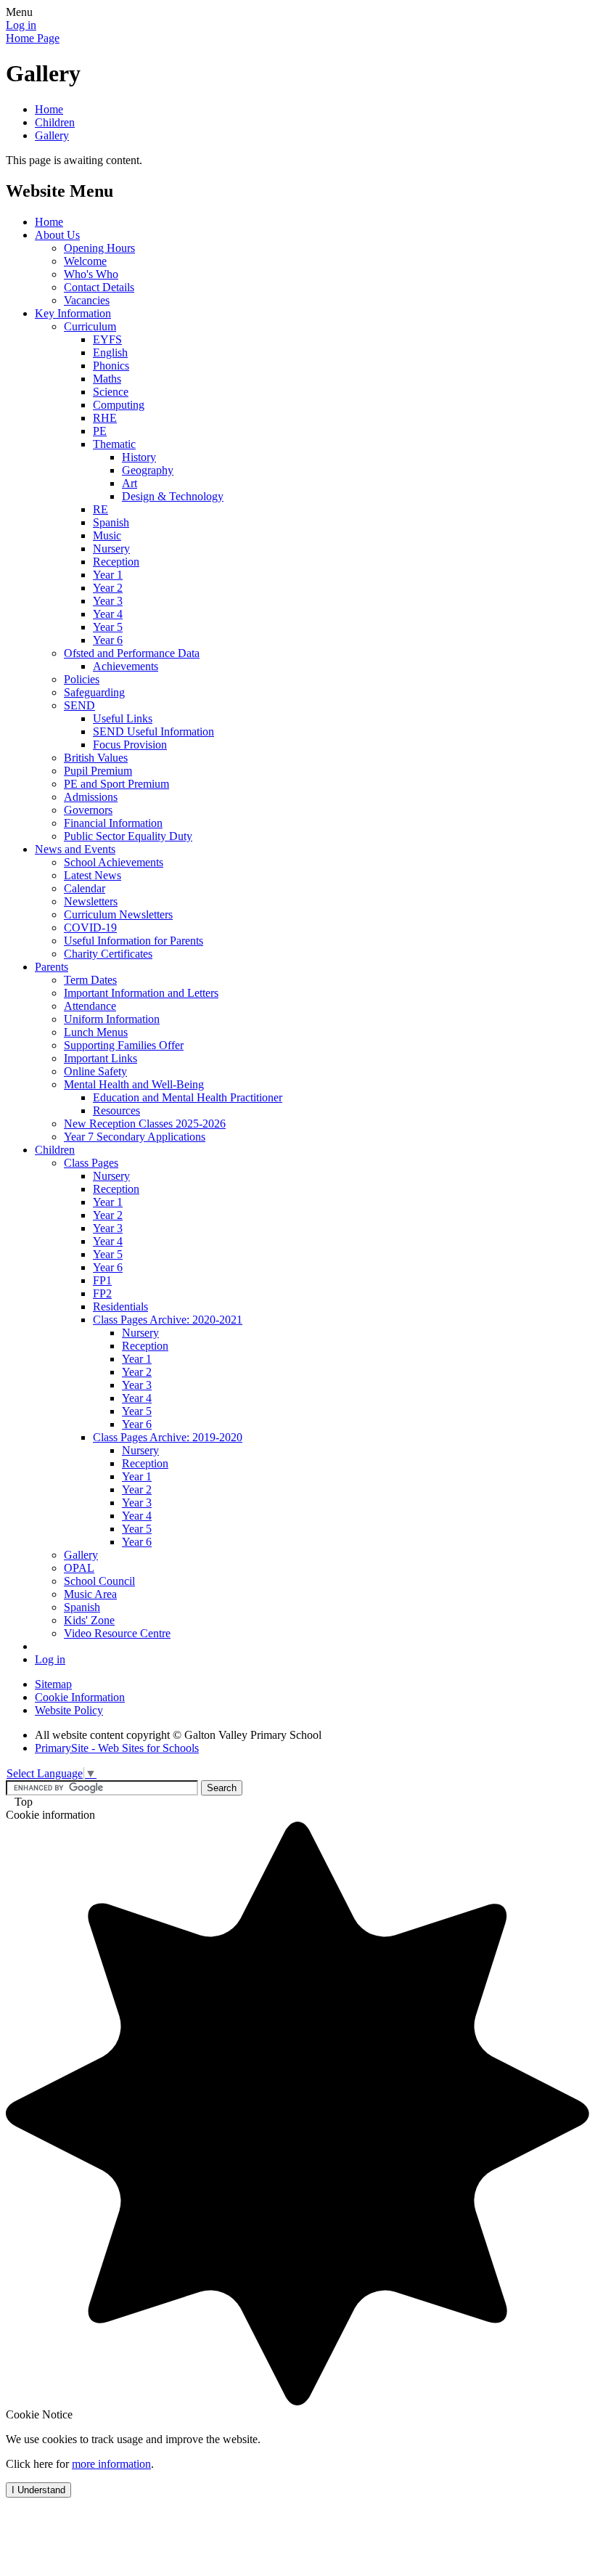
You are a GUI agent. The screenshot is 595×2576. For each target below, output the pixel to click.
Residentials (120, 1307)
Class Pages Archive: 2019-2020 (168, 1437)
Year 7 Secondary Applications (135, 1137)
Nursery (111, 549)
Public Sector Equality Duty (128, 836)
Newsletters (91, 901)
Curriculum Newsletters (118, 914)
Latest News (93, 875)
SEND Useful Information (153, 731)
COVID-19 (90, 928)
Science (111, 392)
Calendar (85, 888)
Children (55, 122)
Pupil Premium (98, 771)
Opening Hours (99, 248)
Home (49, 109)
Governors (88, 810)
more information (111, 2464)
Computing (119, 405)
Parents (52, 967)
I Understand (38, 2490)
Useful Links (123, 718)
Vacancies (87, 300)
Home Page (33, 38)
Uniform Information (112, 1019)
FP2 (102, 1293)
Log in (21, 25)
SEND (79, 705)
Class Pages (91, 1163)
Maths (107, 379)
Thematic (114, 444)
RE (100, 509)
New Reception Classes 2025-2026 (145, 1124)
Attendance (90, 1006)
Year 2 (108, 588)
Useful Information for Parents (134, 941)
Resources (116, 1110)
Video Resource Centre (117, 1633)
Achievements (126, 666)
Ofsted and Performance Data (132, 653)
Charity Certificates (108, 954)
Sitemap (53, 1684)
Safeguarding (94, 692)
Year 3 (108, 601)
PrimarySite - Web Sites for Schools (117, 1748)
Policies (82, 679)
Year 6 (108, 640)
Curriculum (90, 326)
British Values (96, 758)
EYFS (107, 339)
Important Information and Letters (141, 993)
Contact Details (99, 287)
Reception (116, 562)
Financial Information (113, 823)
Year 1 (108, 575)
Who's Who (91, 274)
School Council (99, 1581)
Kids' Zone (89, 1620)
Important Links (100, 1058)
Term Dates (90, 980)
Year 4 (108, 614)
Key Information (73, 313)
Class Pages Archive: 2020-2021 (168, 1320)
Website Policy (69, 1710)
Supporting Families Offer (124, 1045)
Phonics (111, 366)
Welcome (85, 261)
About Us (57, 235)
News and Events (75, 849)
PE (100, 431)
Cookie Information (80, 1697)
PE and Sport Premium (116, 784)
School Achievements (114, 862)
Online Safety (95, 1071)
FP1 (102, 1280)
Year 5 (108, 627)
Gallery (52, 135)
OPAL (79, 1568)
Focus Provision (130, 745)
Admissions (91, 797)
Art (130, 483)
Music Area (90, 1594)
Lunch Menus (96, 1032)
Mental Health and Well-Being (134, 1084)
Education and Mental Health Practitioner (188, 1097)
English (110, 352)
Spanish (111, 522)
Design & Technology (173, 496)
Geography (148, 470)
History (139, 457)
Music (107, 535)
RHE (105, 418)
